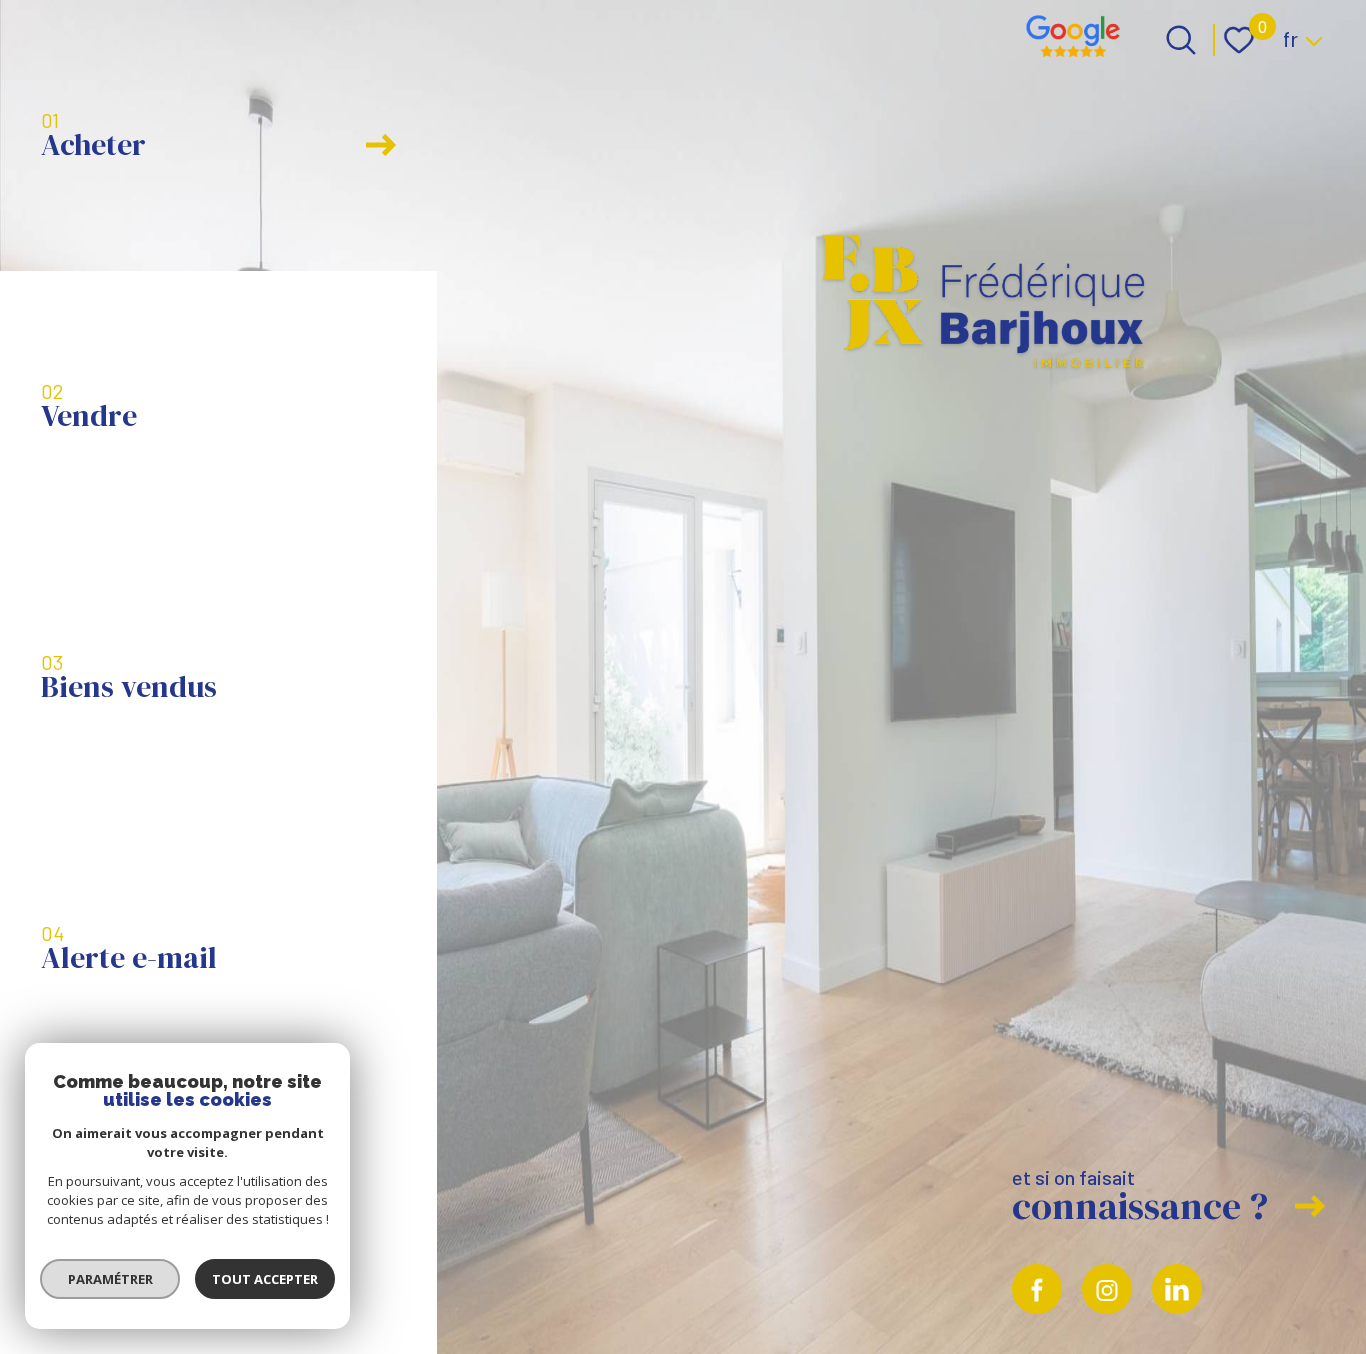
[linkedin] (1177, 1289)
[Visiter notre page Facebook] (1037, 1289)
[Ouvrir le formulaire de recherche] (1181, 40)
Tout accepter (265, 1279)
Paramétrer (110, 1279)
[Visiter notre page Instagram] (1107, 1289)
